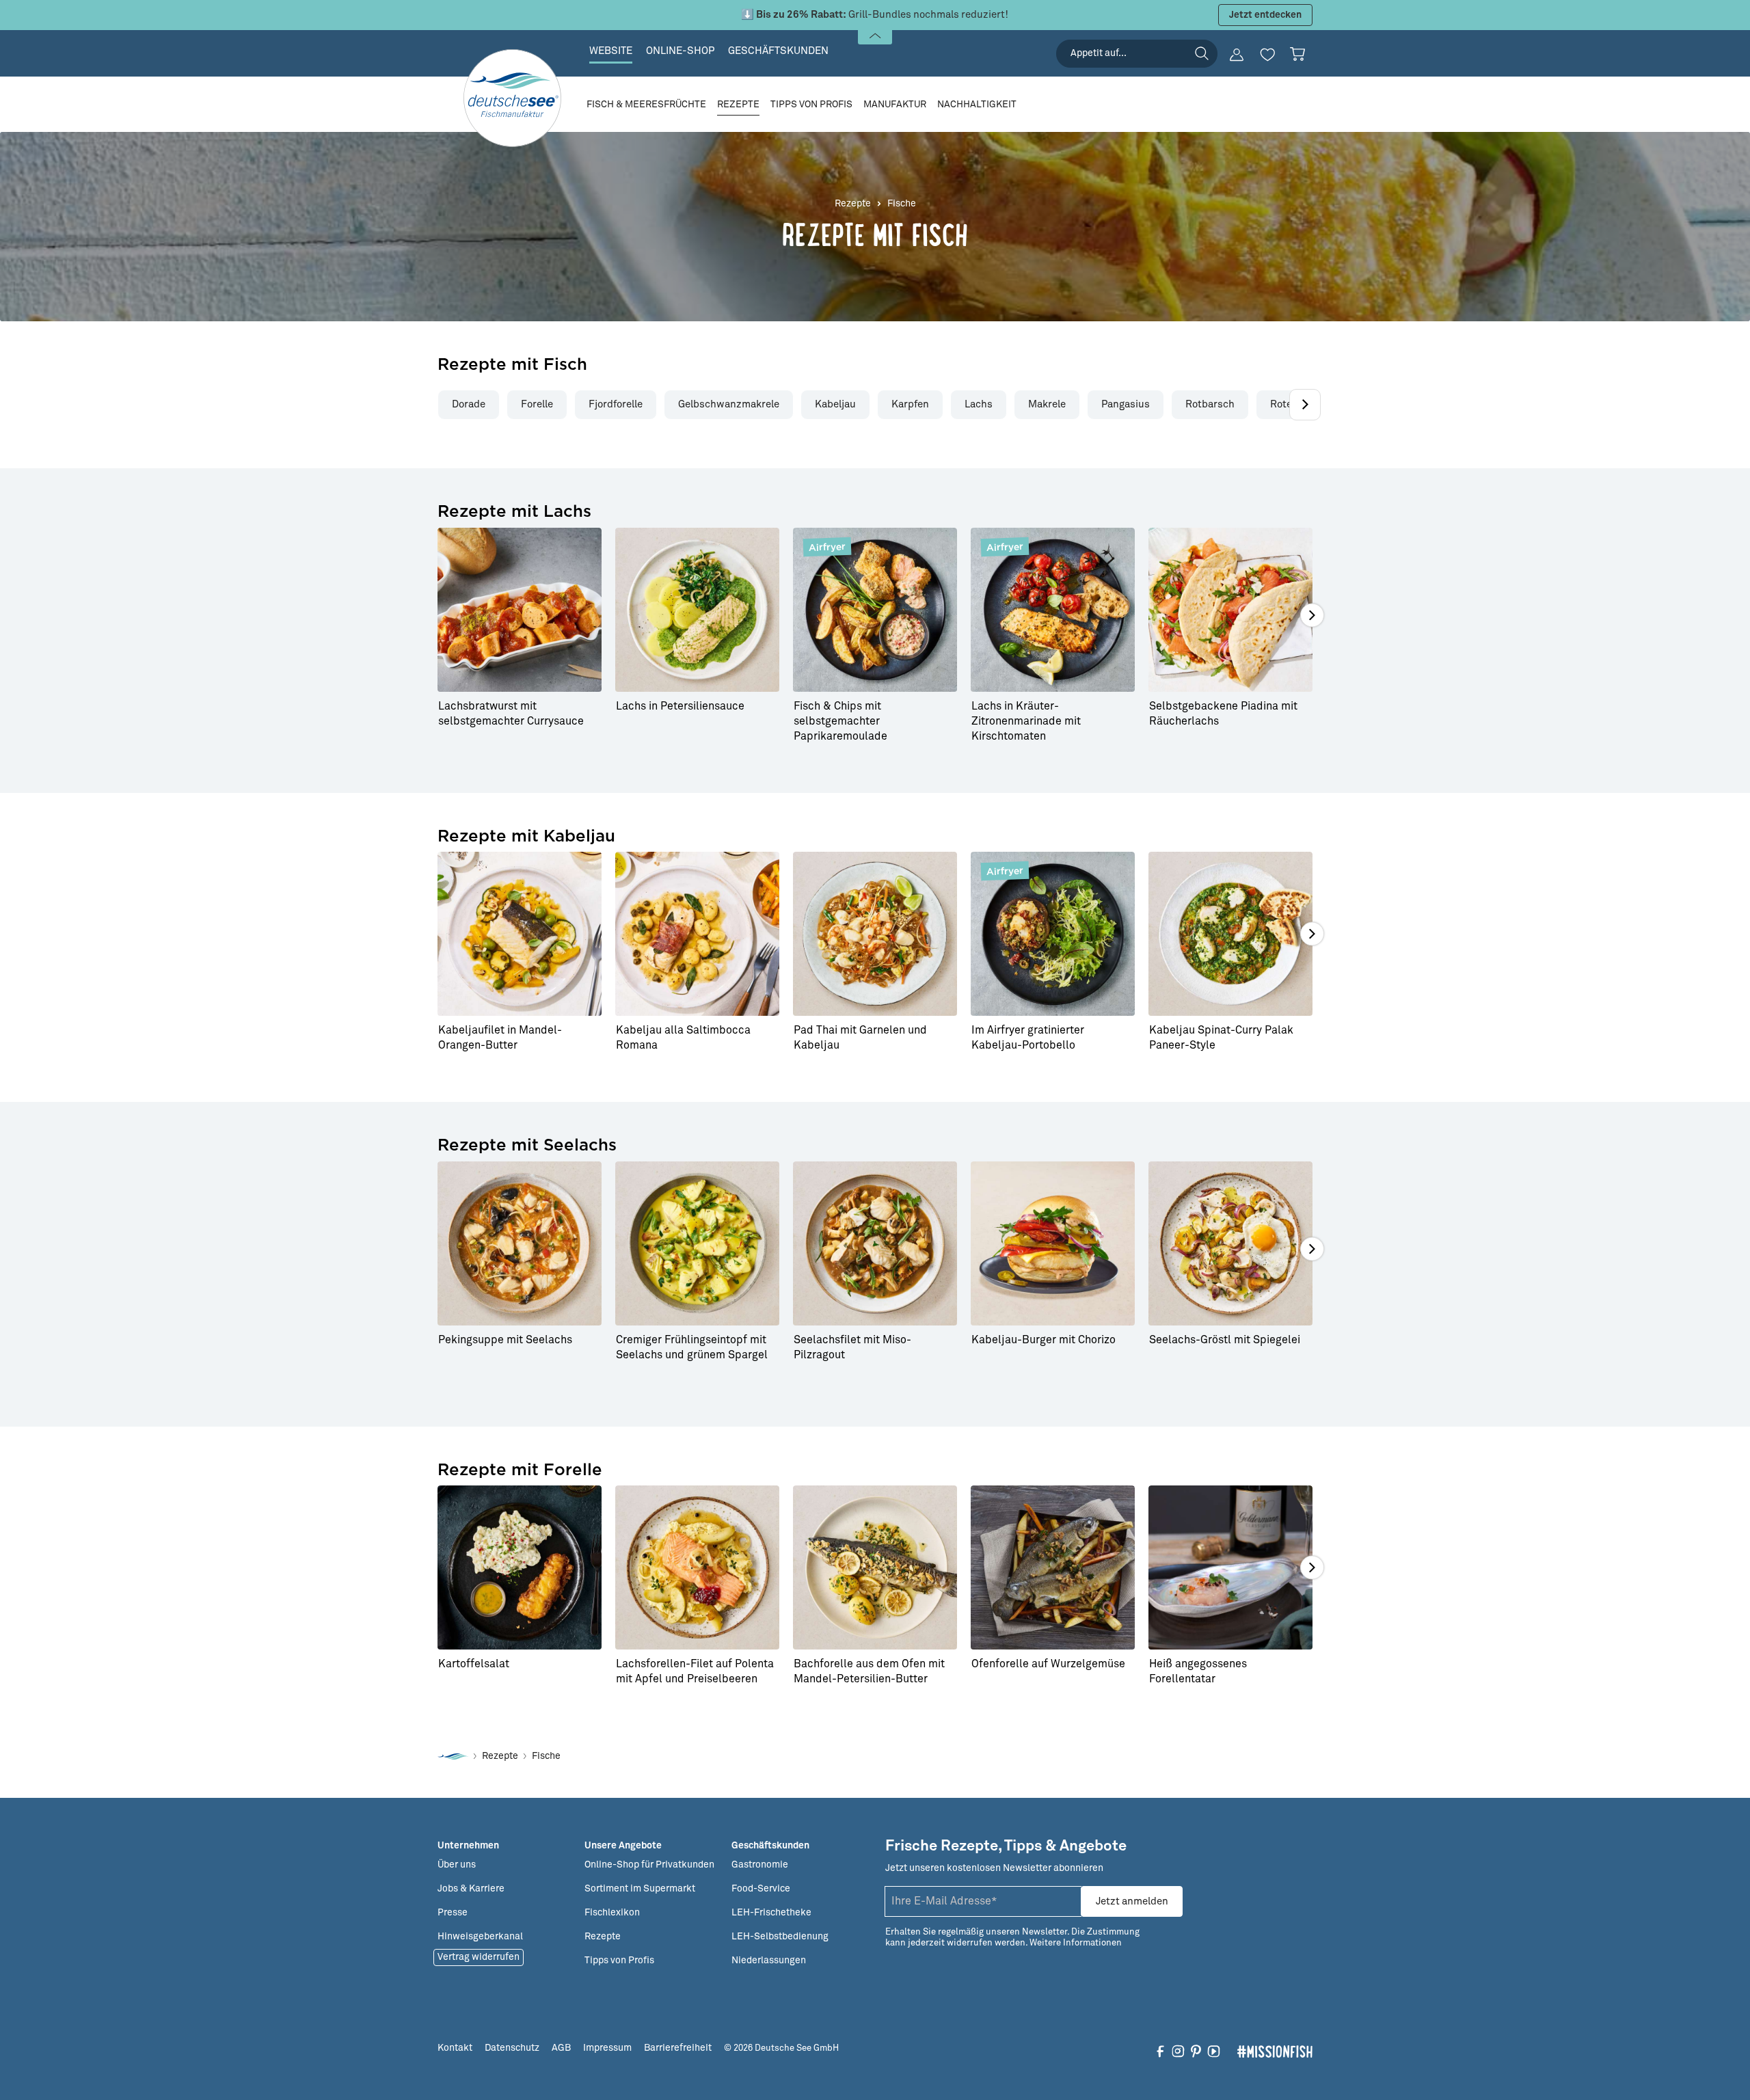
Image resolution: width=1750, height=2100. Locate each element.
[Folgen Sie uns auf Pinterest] (1196, 2051)
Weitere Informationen (1076, 1943)
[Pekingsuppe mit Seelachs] (520, 1243)
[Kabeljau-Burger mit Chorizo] (1053, 1243)
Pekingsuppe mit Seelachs (505, 1340)
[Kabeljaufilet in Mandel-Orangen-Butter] (520, 934)
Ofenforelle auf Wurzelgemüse (1048, 1664)
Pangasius (1126, 404)
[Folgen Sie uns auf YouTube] (1214, 2051)
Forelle (537, 404)
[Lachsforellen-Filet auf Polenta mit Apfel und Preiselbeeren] (697, 1567)
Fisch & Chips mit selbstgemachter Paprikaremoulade (840, 721)
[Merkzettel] (1267, 55)
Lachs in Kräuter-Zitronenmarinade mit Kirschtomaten (1026, 721)
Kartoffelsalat (474, 1664)
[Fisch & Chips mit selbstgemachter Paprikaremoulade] (875, 610)
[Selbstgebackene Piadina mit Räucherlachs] (1230, 610)
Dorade (469, 404)
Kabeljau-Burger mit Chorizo (1044, 1340)
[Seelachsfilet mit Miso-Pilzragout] (875, 1243)
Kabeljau (835, 404)
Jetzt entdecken (1265, 15)
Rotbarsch (1210, 404)
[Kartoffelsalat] (520, 1567)
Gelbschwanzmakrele (729, 404)
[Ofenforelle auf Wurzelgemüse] (1053, 1567)
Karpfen (910, 404)
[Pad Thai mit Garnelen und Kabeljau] (875, 934)
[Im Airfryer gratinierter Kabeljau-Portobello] (1053, 934)
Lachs (979, 404)
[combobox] (1137, 54)
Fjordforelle (616, 404)
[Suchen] (1202, 53)
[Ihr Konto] (1237, 55)
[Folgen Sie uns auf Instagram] (1178, 2051)
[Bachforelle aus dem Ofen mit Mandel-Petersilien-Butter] (875, 1567)
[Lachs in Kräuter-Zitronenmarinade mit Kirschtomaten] (1053, 610)
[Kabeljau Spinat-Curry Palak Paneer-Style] (1230, 934)
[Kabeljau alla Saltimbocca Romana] (697, 934)
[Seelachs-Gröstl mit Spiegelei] (1230, 1243)
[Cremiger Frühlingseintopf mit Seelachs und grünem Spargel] (697, 1243)
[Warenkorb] (1297, 54)
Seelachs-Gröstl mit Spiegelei (1225, 1340)
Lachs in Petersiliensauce (680, 706)
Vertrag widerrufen (479, 1957)
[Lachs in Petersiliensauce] (697, 610)
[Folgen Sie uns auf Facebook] (1160, 2051)
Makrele (1047, 404)
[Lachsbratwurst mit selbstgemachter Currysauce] (520, 610)
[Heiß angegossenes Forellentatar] (1230, 1567)
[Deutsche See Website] (453, 1756)
